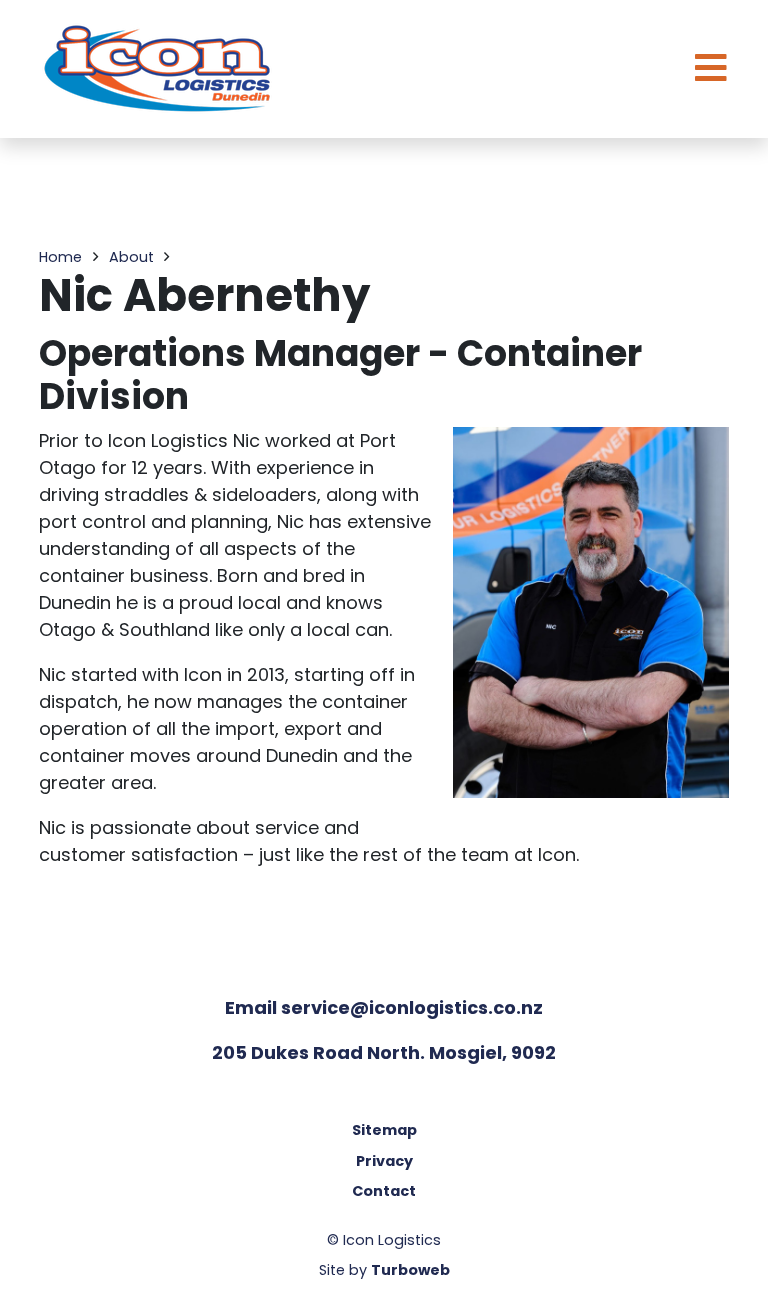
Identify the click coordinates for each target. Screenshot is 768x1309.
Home (60, 257)
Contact (384, 1191)
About (131, 257)
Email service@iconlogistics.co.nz (384, 1007)
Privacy (384, 1161)
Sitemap (384, 1130)
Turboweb (410, 1270)
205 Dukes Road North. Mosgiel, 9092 (384, 1052)
